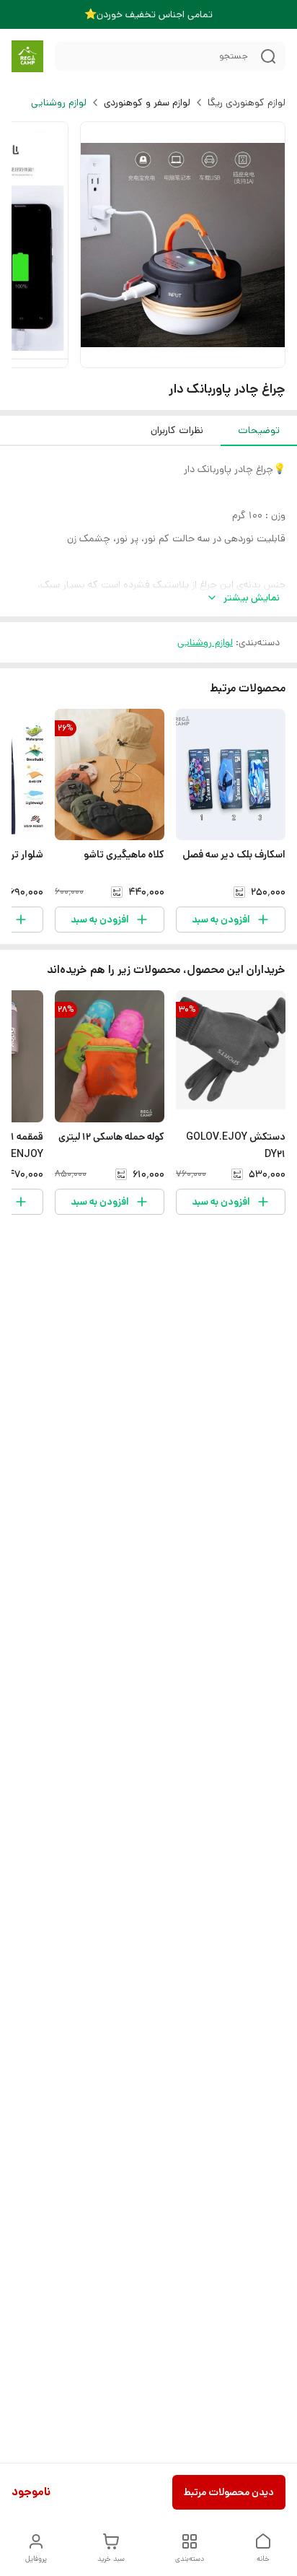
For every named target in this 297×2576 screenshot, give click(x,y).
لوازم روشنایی (59, 102)
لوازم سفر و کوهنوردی (147, 102)
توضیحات (259, 430)
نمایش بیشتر (252, 598)
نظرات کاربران (177, 430)
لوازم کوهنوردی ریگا (247, 102)
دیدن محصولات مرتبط (229, 2492)
